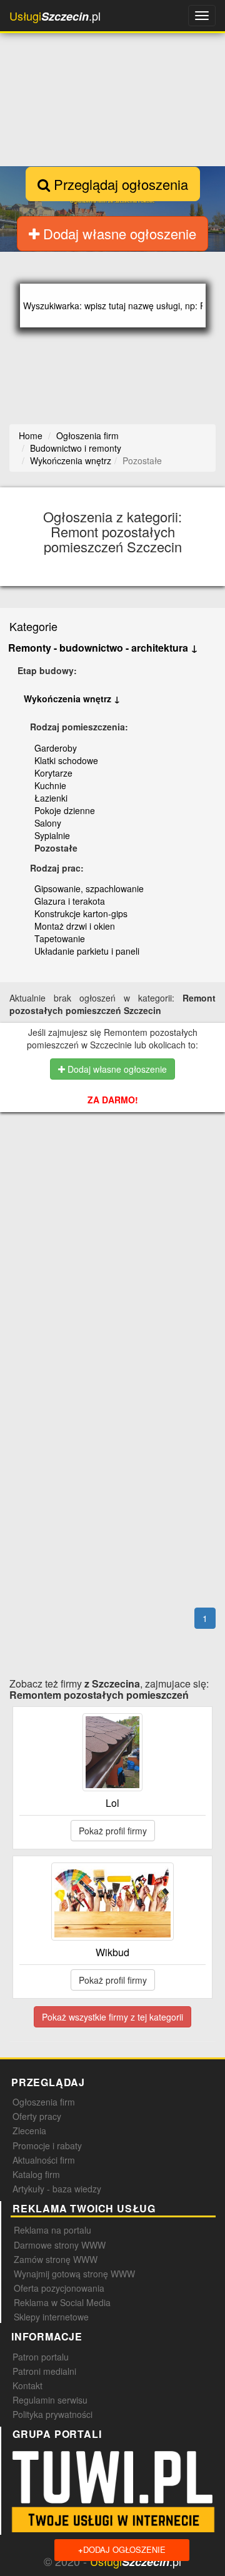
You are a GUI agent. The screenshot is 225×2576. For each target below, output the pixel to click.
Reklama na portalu (52, 2230)
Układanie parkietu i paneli (87, 951)
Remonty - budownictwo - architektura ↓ (103, 648)
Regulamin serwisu (50, 2400)
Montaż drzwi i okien (75, 926)
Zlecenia (29, 2131)
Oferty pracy (37, 2116)
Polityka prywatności (52, 2414)
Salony (48, 823)
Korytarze (53, 773)
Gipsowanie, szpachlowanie (89, 888)
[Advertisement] (117, 1200)
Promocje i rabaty (47, 2146)
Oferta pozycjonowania (59, 2288)
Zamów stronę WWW (56, 2259)
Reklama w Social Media (62, 2302)
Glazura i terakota (70, 901)
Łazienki (51, 798)
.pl (55, 16)
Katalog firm (36, 2174)
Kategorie (33, 626)
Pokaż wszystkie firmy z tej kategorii (112, 2017)
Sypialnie (52, 835)
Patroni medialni (44, 2371)
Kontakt (27, 2385)
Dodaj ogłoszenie (122, 2549)
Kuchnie (50, 785)
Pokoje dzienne (65, 810)
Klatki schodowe (66, 760)
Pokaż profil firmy (113, 1831)
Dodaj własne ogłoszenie (118, 233)
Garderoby (56, 748)
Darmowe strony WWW (60, 2245)
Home (31, 435)
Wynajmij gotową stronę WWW (74, 2274)
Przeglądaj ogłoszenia (119, 184)
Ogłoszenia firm (44, 2102)
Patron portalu (41, 2357)
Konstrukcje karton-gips (81, 913)
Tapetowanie (60, 938)
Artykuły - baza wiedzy (57, 2189)
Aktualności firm (44, 2160)
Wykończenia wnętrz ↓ (72, 699)
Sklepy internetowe (51, 2317)
